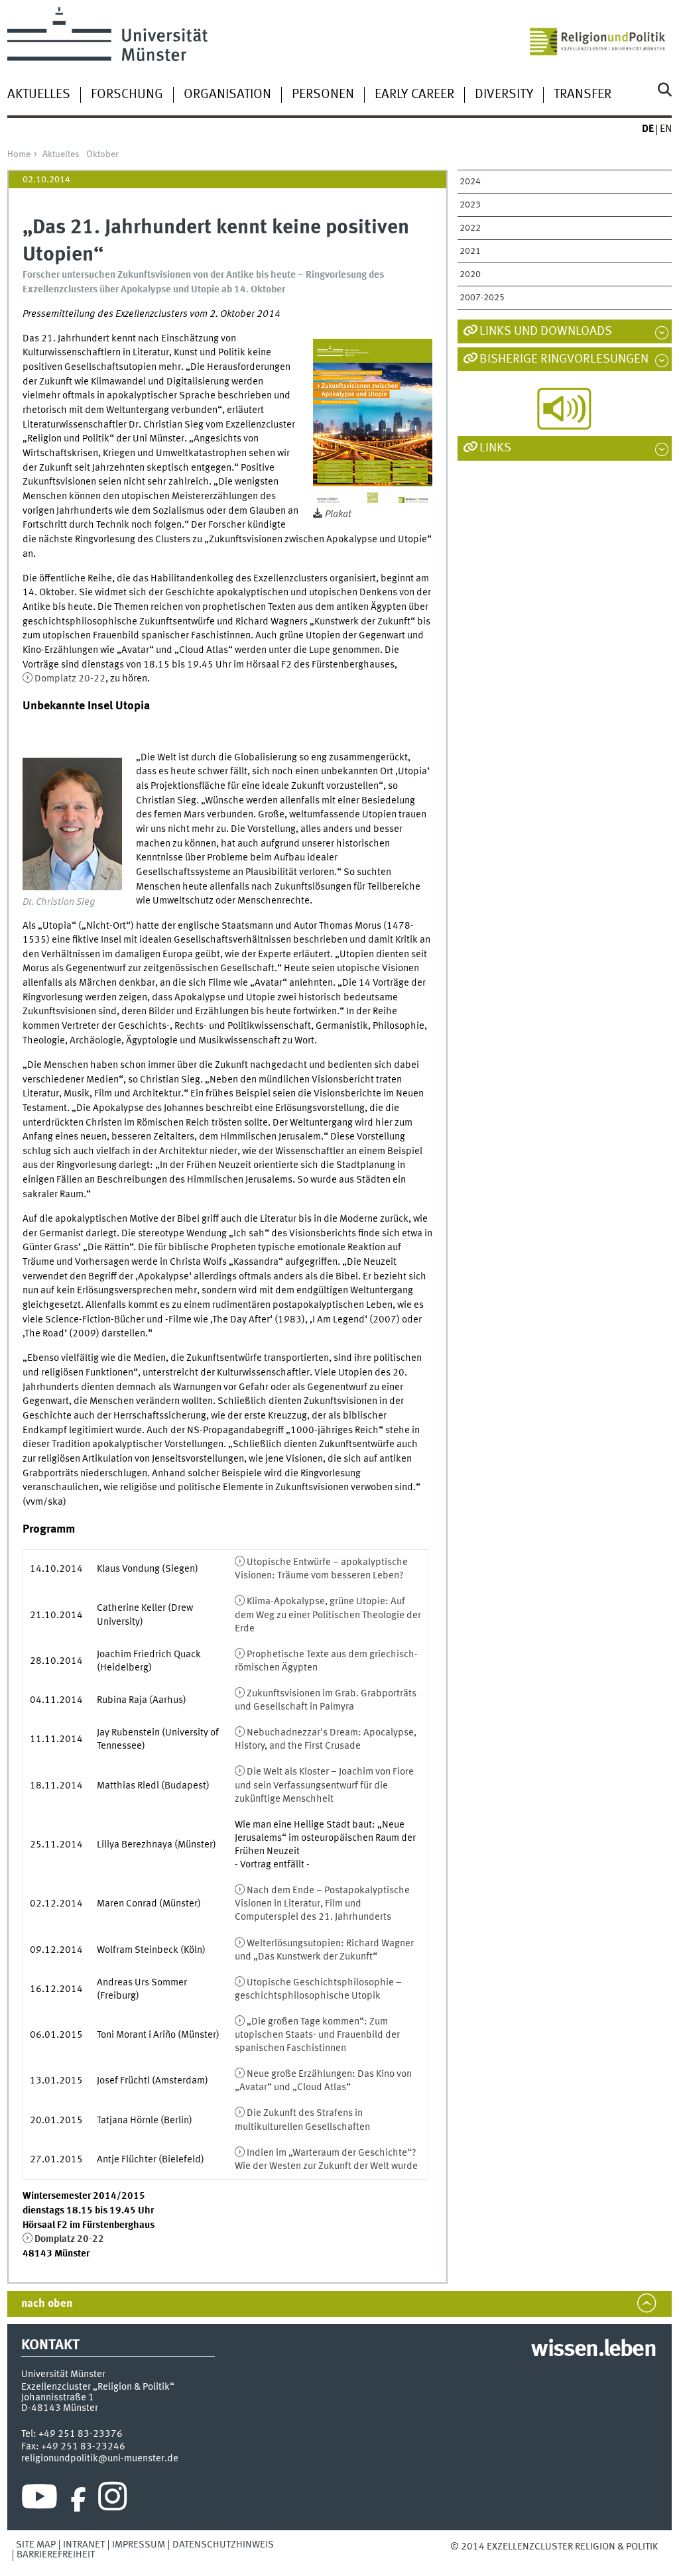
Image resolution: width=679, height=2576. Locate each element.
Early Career (414, 95)
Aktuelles (39, 95)
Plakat (338, 514)
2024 (470, 182)
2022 (470, 228)
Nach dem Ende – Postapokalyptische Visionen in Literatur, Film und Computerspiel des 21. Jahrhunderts (322, 1904)
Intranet (84, 2545)
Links (495, 448)
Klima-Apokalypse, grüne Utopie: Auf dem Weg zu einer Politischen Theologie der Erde (328, 1615)
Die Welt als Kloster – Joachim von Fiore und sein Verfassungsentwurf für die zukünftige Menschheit (324, 1785)
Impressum (139, 2545)
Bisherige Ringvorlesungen (564, 359)
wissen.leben (593, 2350)
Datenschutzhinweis (223, 2545)
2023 (470, 205)
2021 (470, 251)
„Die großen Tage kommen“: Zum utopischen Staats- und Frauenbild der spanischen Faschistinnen (317, 2035)
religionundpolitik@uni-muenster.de (100, 2459)
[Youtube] (39, 2500)
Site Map (36, 2545)
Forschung (127, 95)
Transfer (583, 95)
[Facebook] (78, 2500)
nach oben (47, 2304)
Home (19, 154)
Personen (323, 95)
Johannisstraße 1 (58, 2398)
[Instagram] (112, 2500)
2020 (470, 274)
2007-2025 (482, 298)
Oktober (102, 154)
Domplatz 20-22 (70, 679)
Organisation (227, 95)
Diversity (504, 95)
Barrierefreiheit (56, 2555)
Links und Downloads (546, 331)
